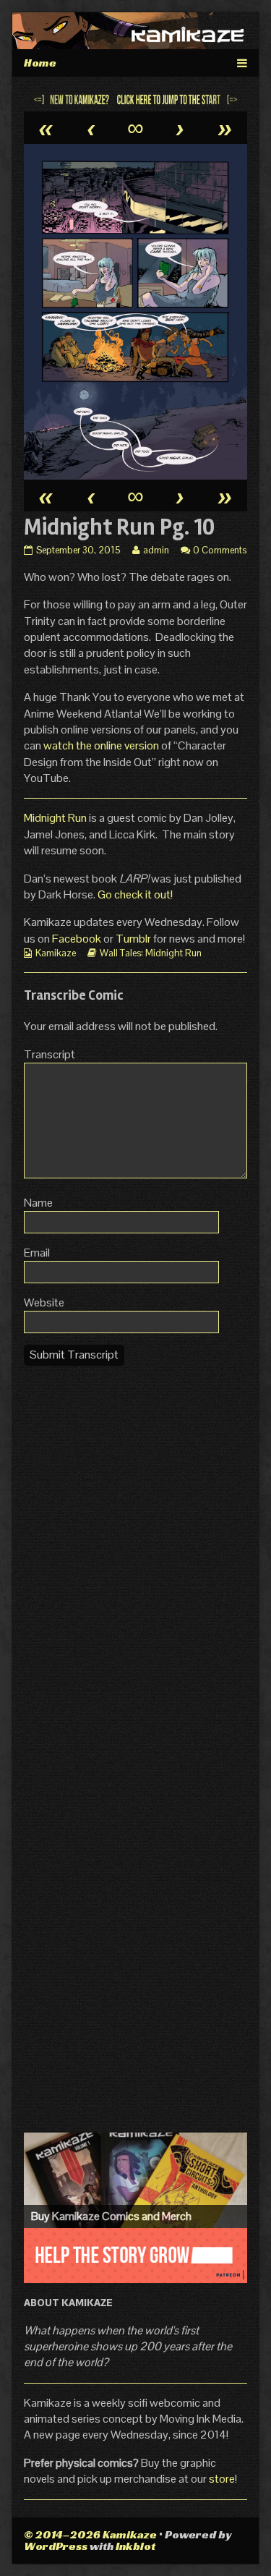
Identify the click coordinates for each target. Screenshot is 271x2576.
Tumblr (134, 939)
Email (37, 1253)
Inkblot (135, 2546)
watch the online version (101, 745)
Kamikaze (56, 953)
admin (156, 550)
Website (44, 1302)
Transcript (50, 1054)
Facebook (78, 939)
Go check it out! (135, 894)
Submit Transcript (74, 1355)
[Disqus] (135, 1558)
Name (38, 1203)
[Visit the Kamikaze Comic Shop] (135, 2180)
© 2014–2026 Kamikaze (90, 2534)
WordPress (56, 2546)
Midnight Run (55, 818)
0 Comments (220, 550)
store (222, 2479)
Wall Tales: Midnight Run (151, 953)
